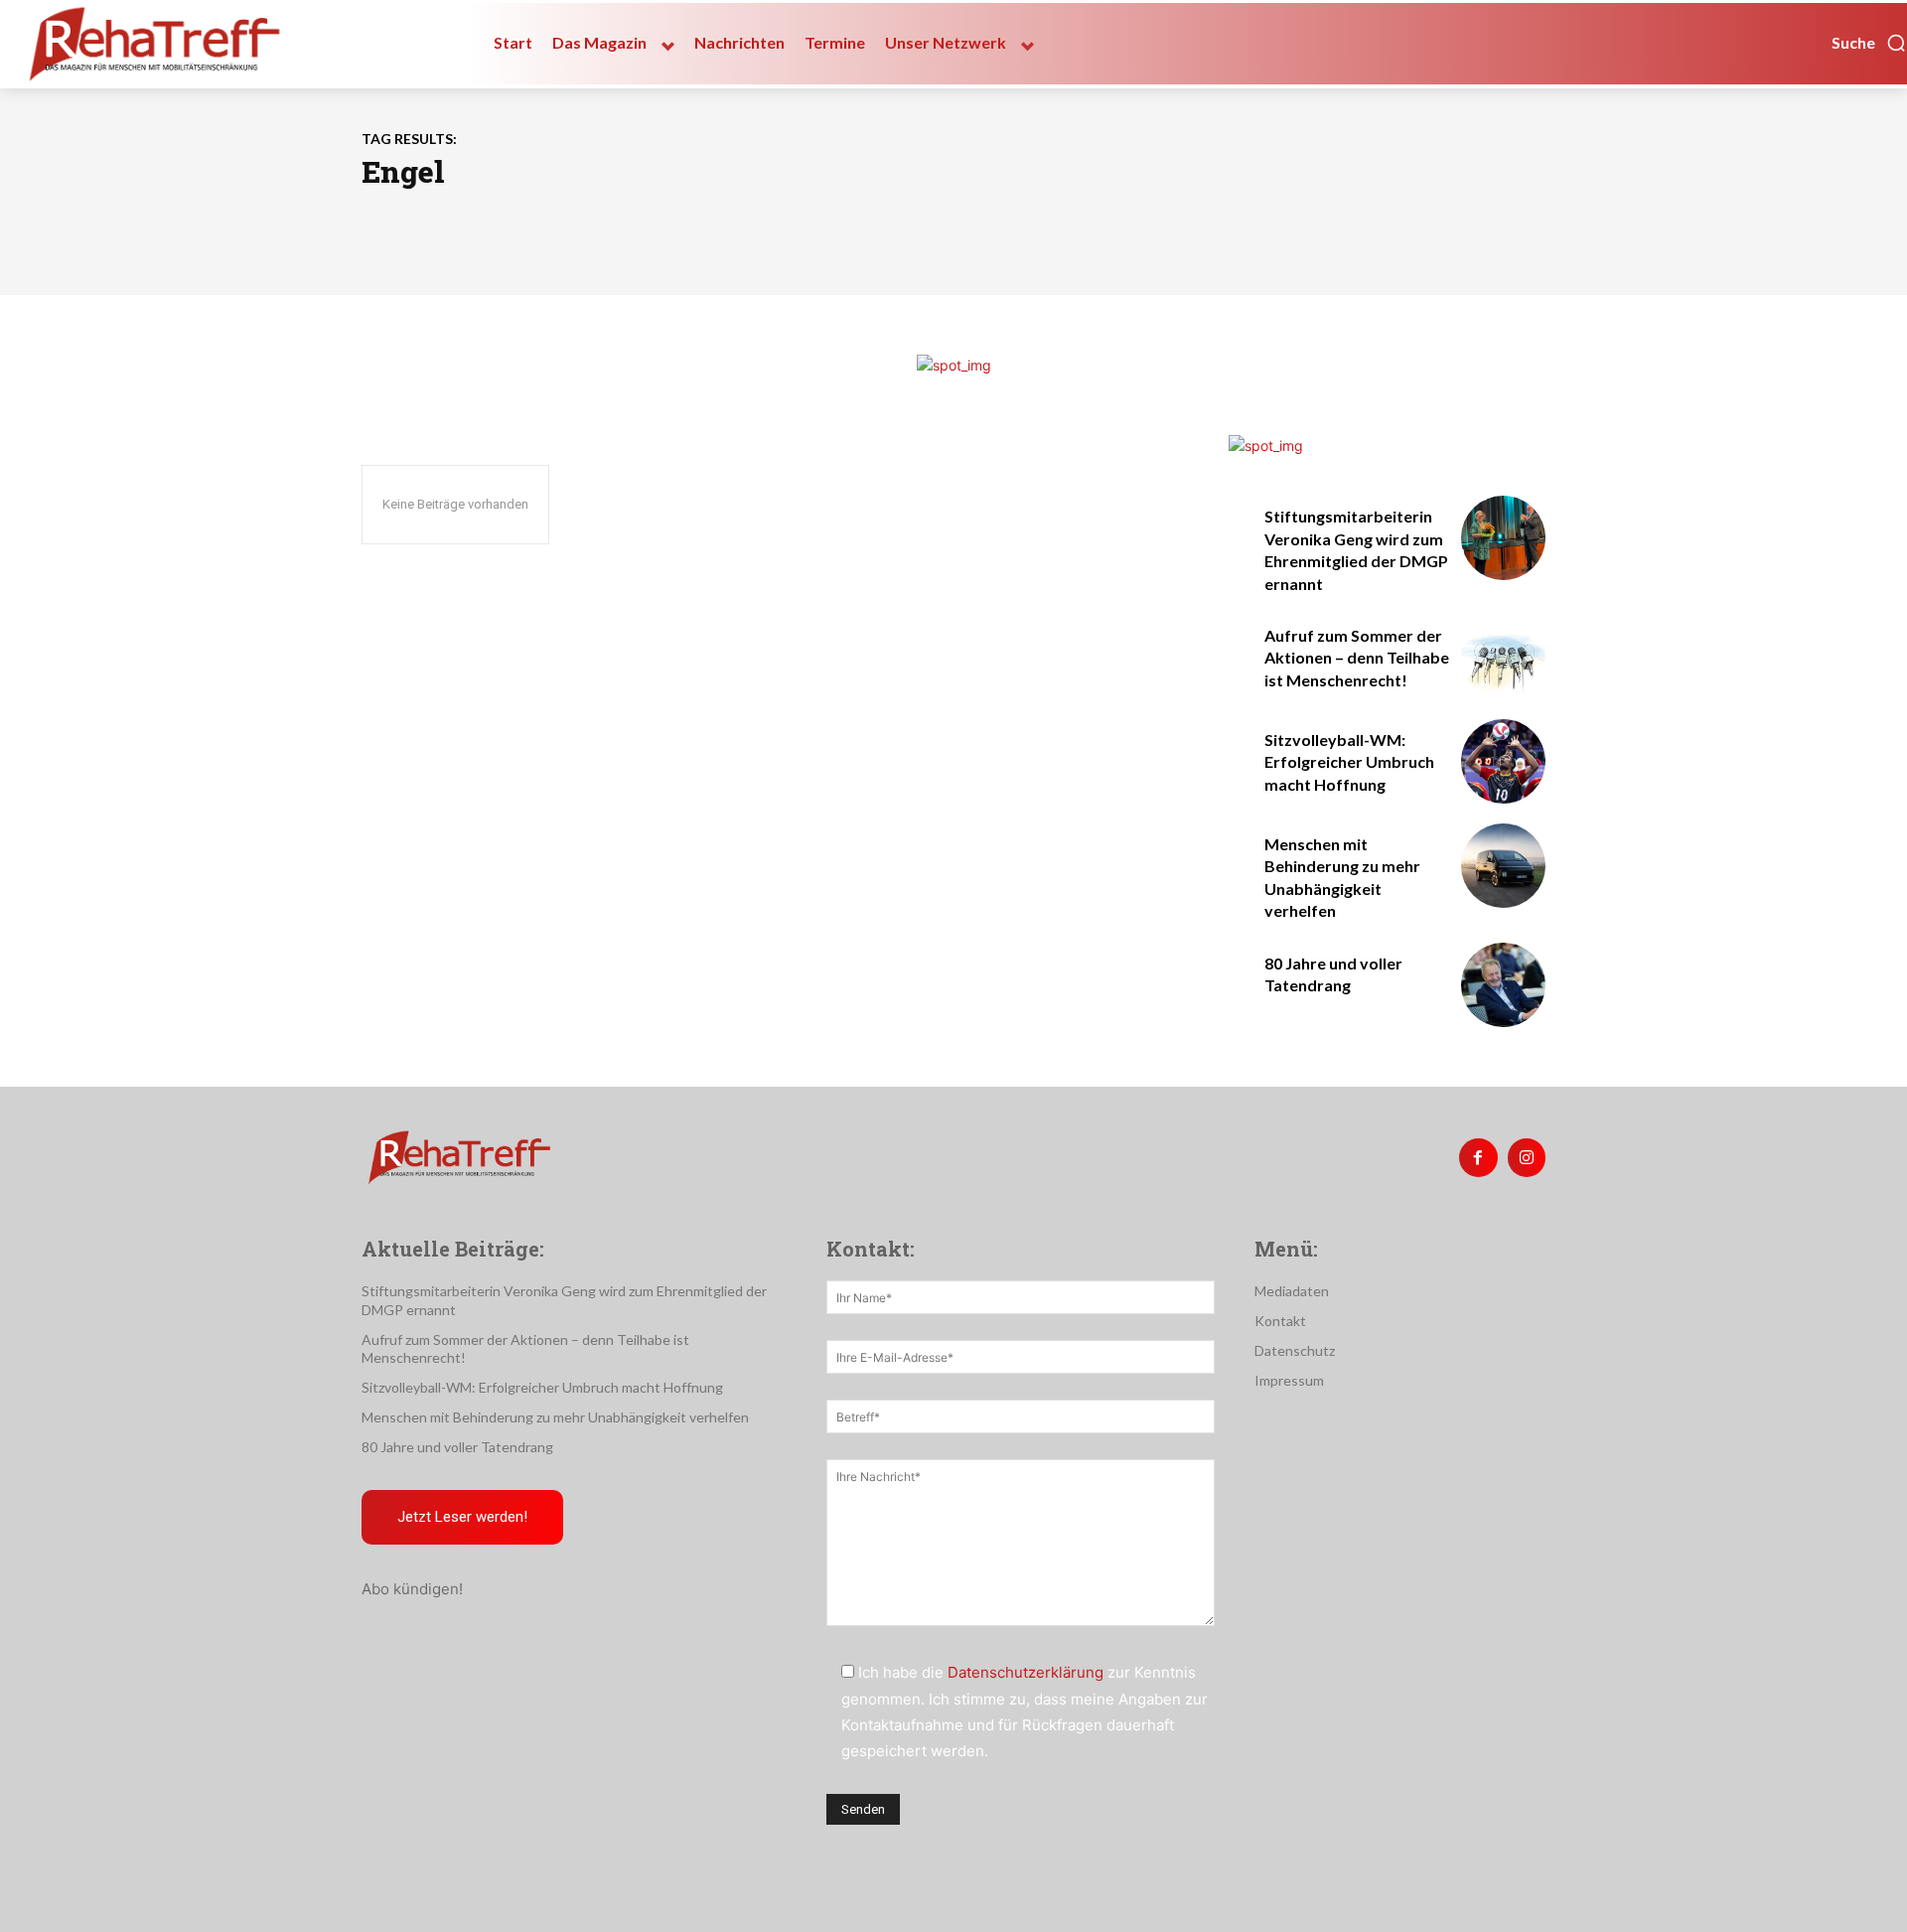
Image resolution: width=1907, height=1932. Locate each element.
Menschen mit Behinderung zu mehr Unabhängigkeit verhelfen (555, 1417)
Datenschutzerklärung (1026, 1672)
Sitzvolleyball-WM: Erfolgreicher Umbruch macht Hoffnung (1349, 762)
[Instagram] (1527, 1157)
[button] (1869, 43)
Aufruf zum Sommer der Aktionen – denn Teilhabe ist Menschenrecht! (1357, 658)
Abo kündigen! (412, 1589)
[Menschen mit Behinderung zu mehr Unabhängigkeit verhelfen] (1503, 866)
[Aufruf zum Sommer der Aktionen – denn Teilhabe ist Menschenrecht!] (1503, 657)
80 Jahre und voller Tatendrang (457, 1447)
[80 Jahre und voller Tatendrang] (1503, 985)
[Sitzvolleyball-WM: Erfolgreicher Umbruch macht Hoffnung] (1503, 761)
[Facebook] (1478, 1157)
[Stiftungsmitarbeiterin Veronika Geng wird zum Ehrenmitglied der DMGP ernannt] (1503, 538)
